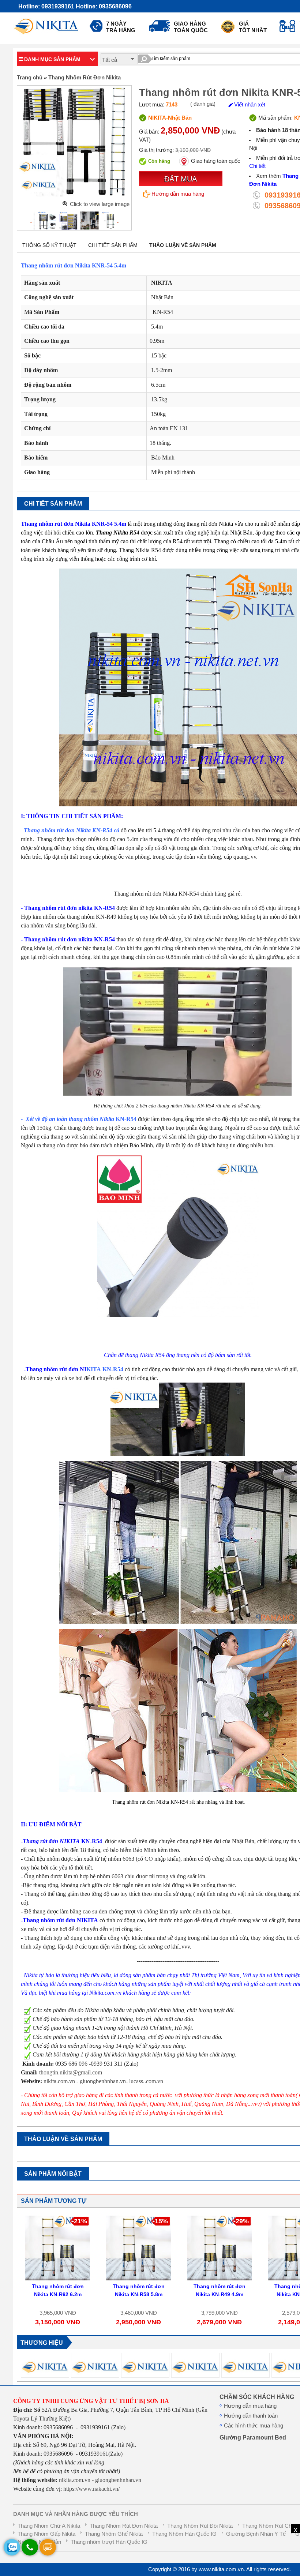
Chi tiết (257, 166)
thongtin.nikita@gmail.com (71, 2072)
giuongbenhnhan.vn (103, 2081)
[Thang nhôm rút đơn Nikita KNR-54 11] (106, 221)
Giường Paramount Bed (253, 2437)
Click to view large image (100, 204)
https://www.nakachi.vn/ (91, 2489)
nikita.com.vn (60, 2081)
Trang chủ (30, 78)
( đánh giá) (203, 104)
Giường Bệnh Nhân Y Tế (256, 2534)
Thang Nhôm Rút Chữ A (271, 2526)
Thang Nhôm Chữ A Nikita (49, 2526)
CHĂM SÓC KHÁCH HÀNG (257, 2397)
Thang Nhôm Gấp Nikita (46, 2534)
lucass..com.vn (146, 2081)
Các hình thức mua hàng (254, 2426)
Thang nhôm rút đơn (49, 830)
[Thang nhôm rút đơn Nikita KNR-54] (43, 221)
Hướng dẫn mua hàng (178, 194)
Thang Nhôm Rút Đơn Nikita (85, 78)
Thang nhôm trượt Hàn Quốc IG (109, 2542)
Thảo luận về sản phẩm (183, 245)
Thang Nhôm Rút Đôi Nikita (200, 2526)
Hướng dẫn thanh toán (251, 2416)
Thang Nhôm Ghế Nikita (114, 2534)
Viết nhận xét (249, 105)
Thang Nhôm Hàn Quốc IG (184, 2534)
